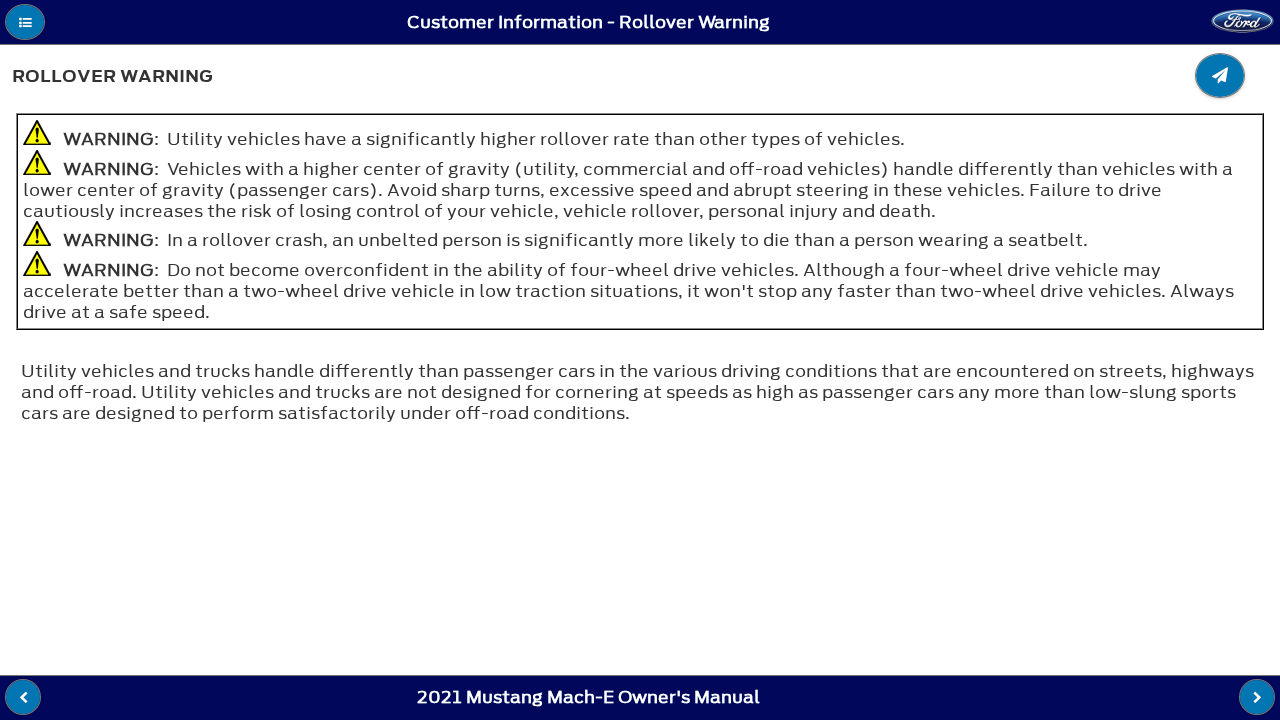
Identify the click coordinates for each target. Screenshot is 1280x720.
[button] (25, 22)
